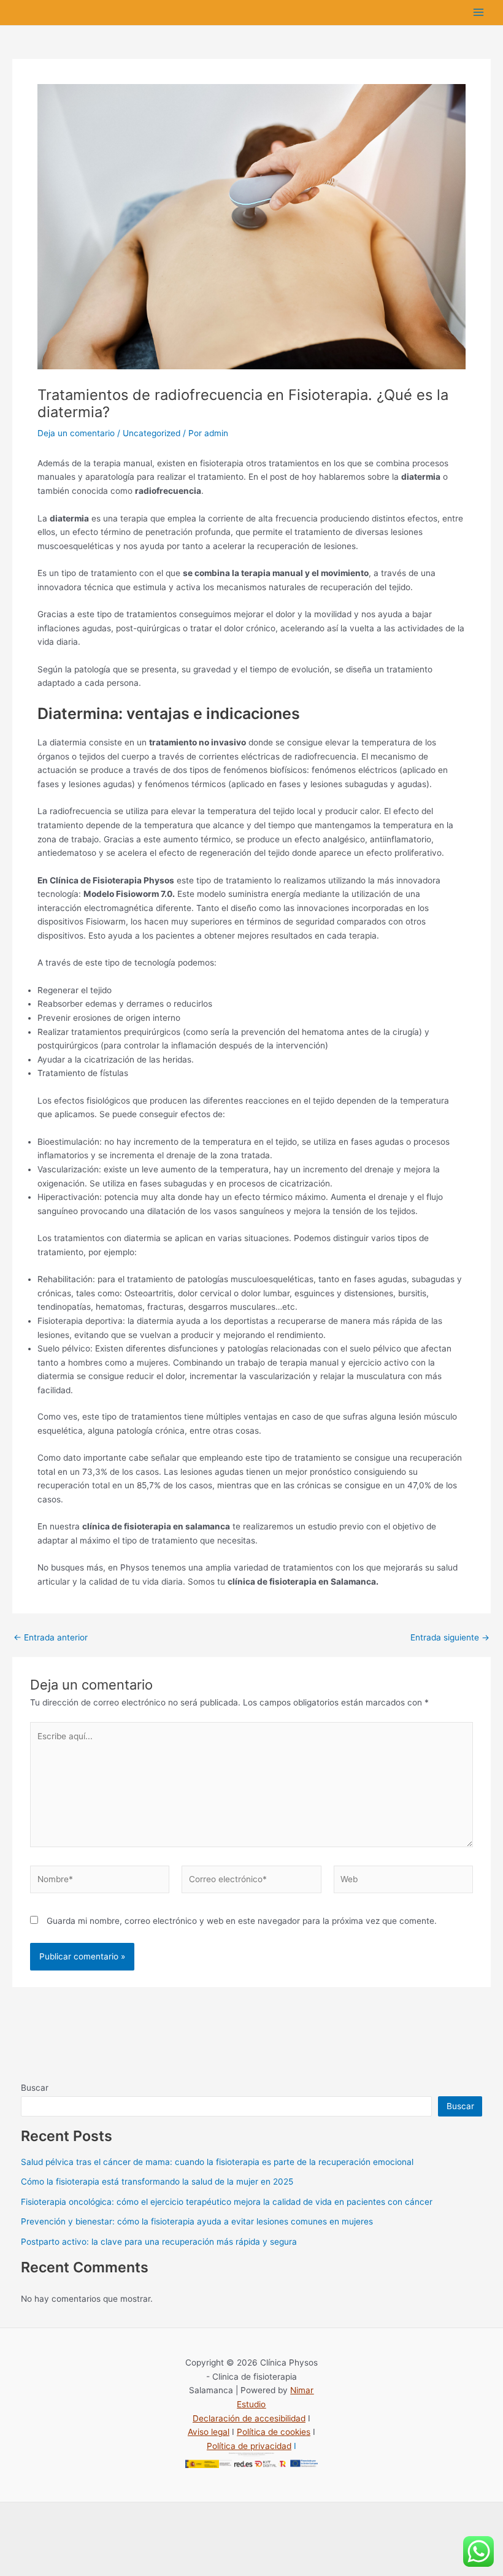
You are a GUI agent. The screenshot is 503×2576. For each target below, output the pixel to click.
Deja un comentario (76, 433)
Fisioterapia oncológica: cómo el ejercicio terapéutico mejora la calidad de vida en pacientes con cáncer (227, 2202)
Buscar (35, 2088)
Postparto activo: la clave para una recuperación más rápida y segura (159, 2242)
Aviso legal (209, 2432)
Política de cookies (274, 2432)
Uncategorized (152, 433)
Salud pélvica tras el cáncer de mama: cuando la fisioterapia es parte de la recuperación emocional (217, 2162)
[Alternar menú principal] (479, 13)
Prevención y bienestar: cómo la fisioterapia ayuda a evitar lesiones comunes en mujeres (197, 2221)
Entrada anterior (51, 1638)
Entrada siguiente (450, 1638)
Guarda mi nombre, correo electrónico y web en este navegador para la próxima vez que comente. (242, 1921)
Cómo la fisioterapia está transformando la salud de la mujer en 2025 (157, 2182)
